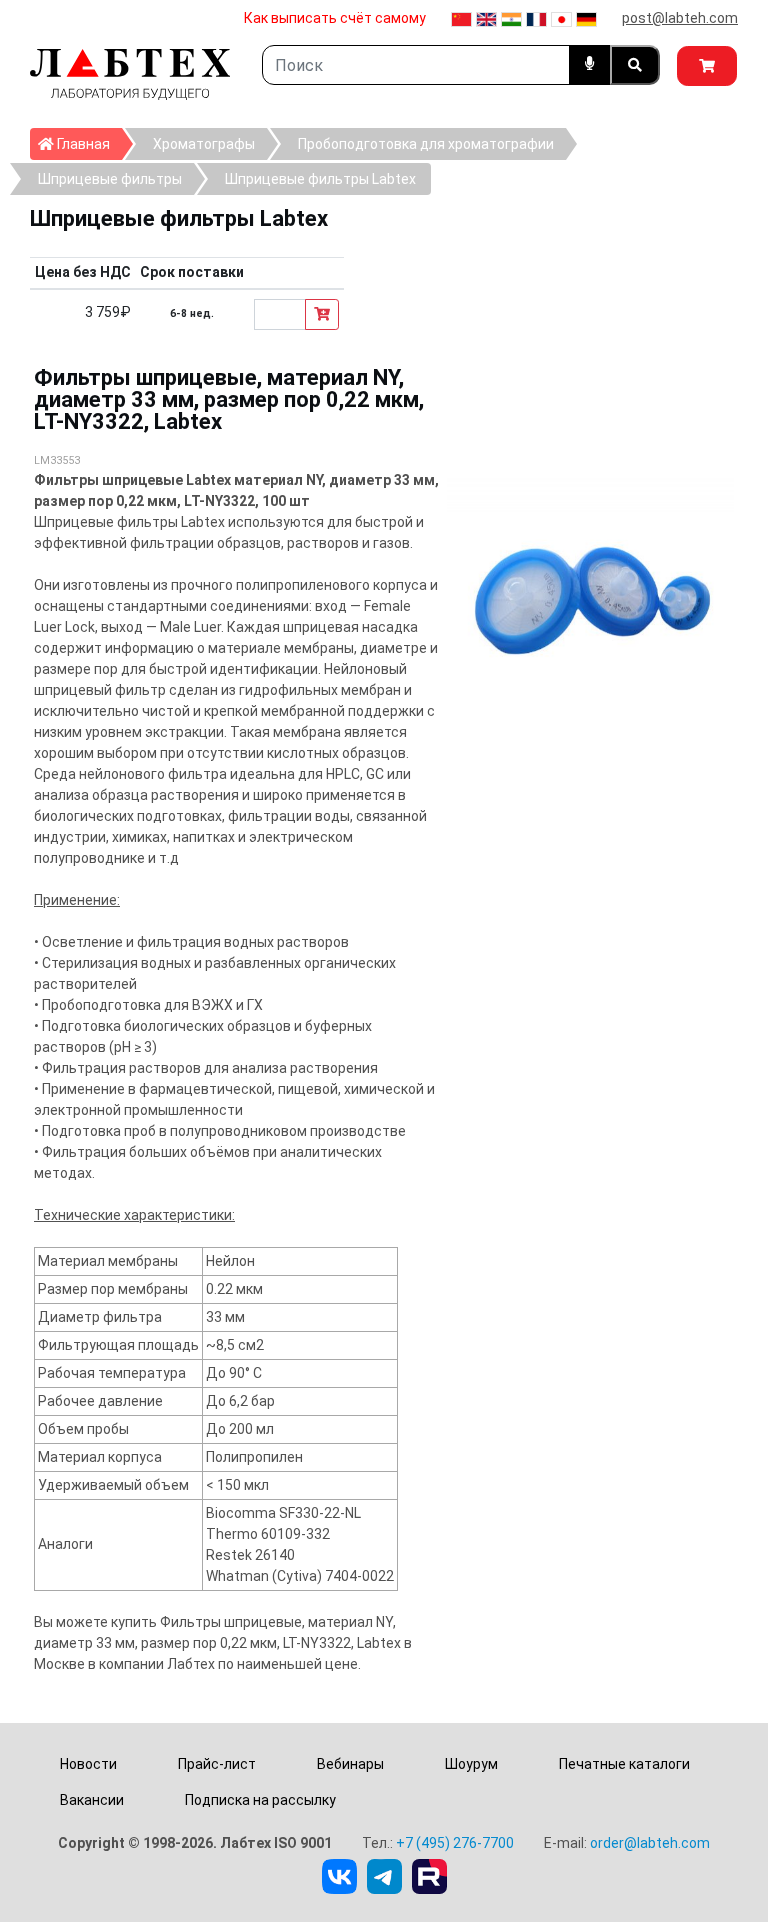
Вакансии (92, 1800)
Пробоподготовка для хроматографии (426, 144)
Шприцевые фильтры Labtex (320, 179)
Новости (88, 1764)
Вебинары (350, 1764)
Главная (88, 143)
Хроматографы (204, 144)
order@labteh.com (650, 1843)
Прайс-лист (217, 1764)
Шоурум (471, 1764)
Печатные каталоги (624, 1764)
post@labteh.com (680, 18)
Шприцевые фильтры (110, 179)
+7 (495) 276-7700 (455, 1843)
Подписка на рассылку (260, 1800)
